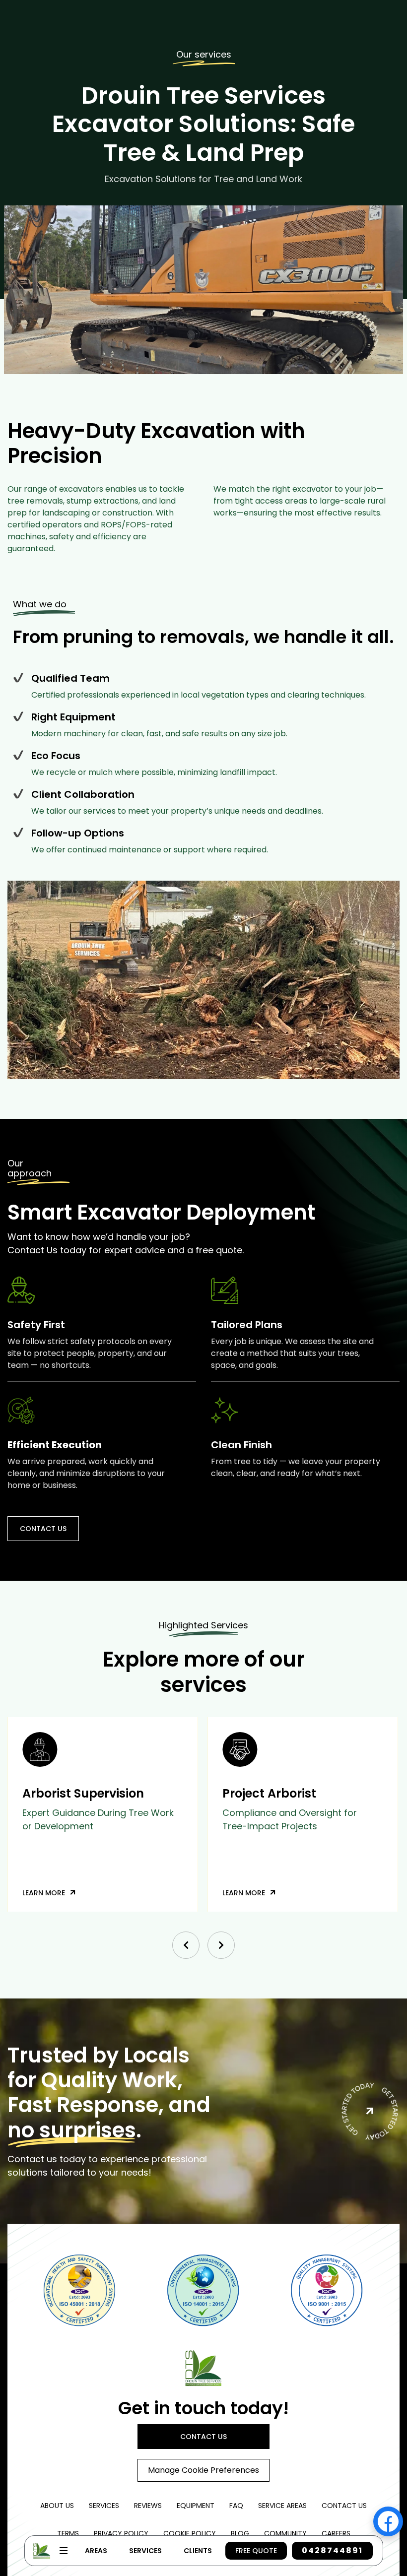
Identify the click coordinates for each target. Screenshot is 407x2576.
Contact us (43, 1529)
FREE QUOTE (256, 2551)
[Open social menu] (388, 2521)
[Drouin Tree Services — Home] (203, 2368)
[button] (186, 1945)
